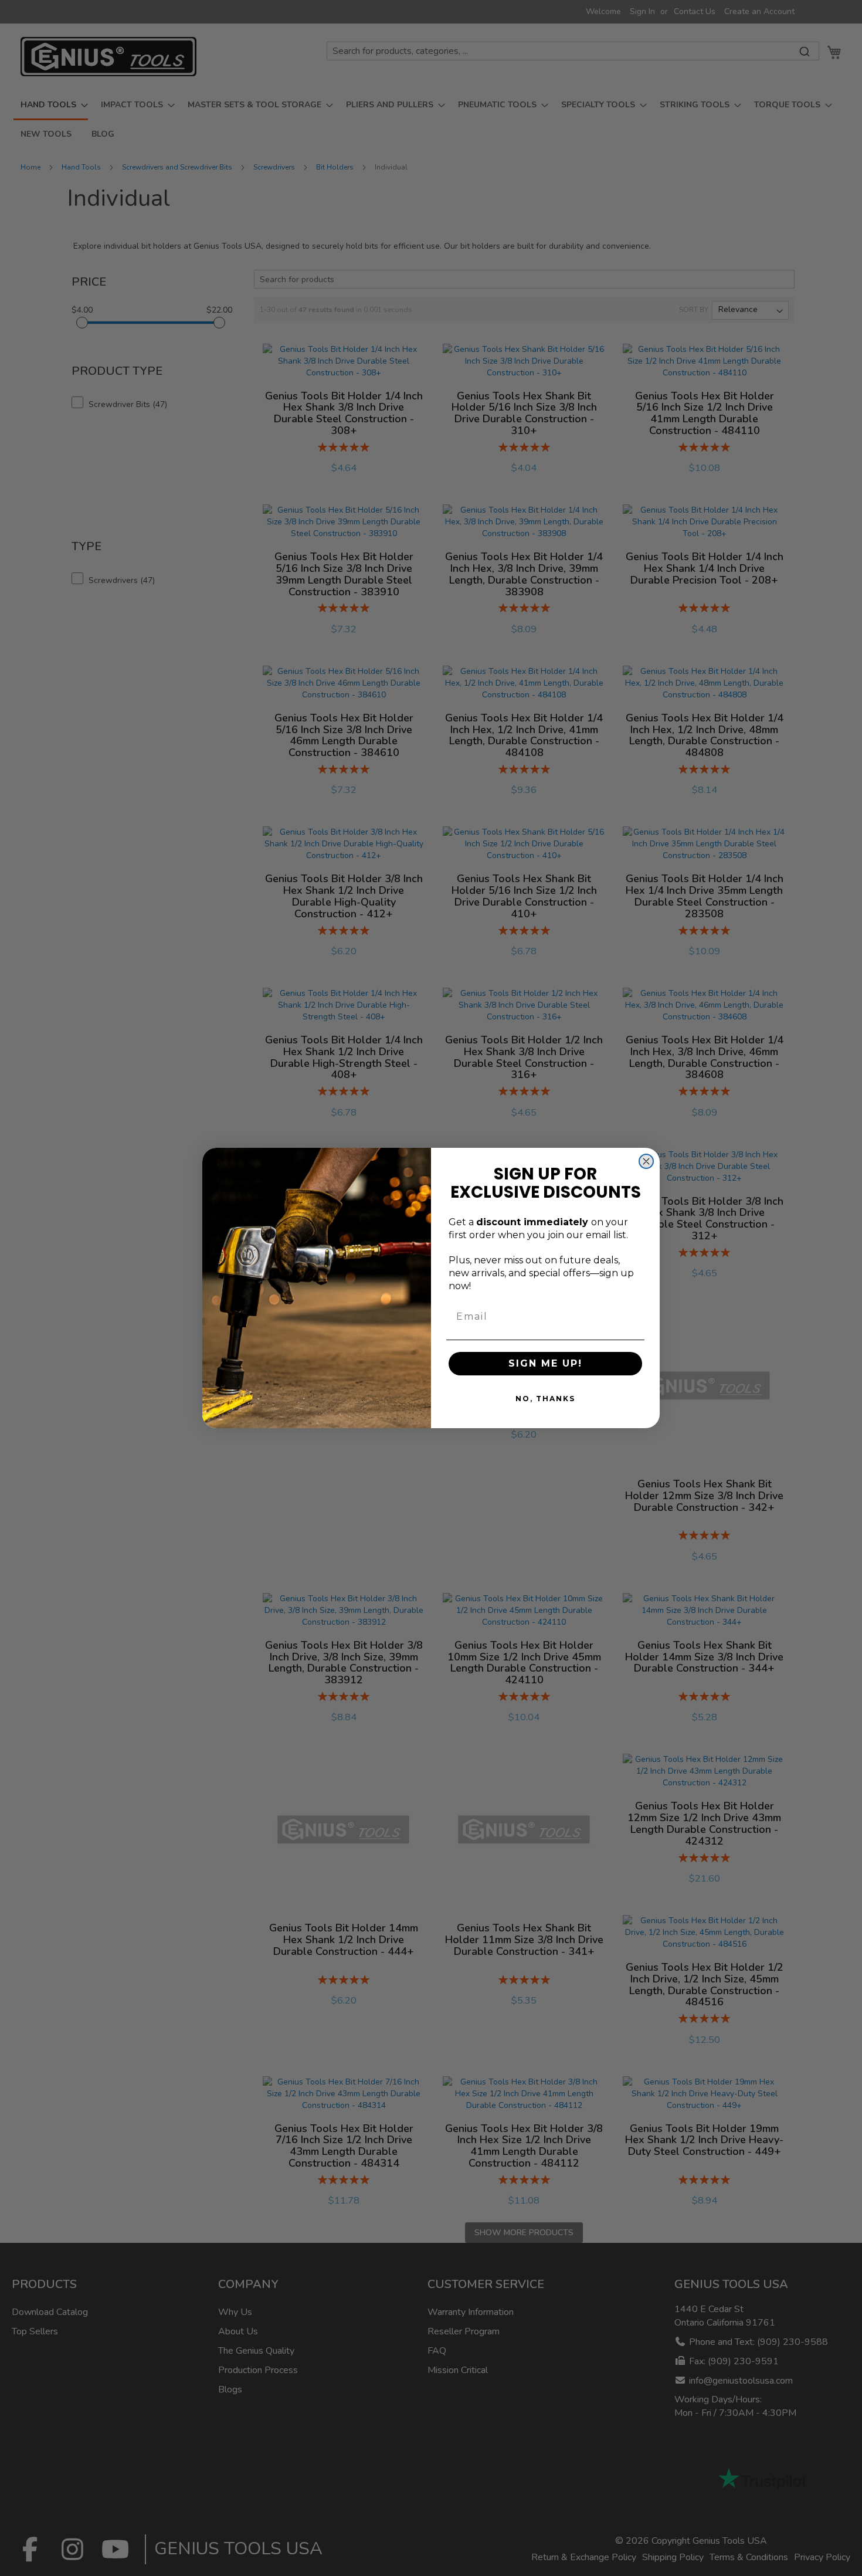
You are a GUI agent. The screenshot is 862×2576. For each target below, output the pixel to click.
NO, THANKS (545, 1399)
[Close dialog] (646, 1161)
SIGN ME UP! (545, 1363)
